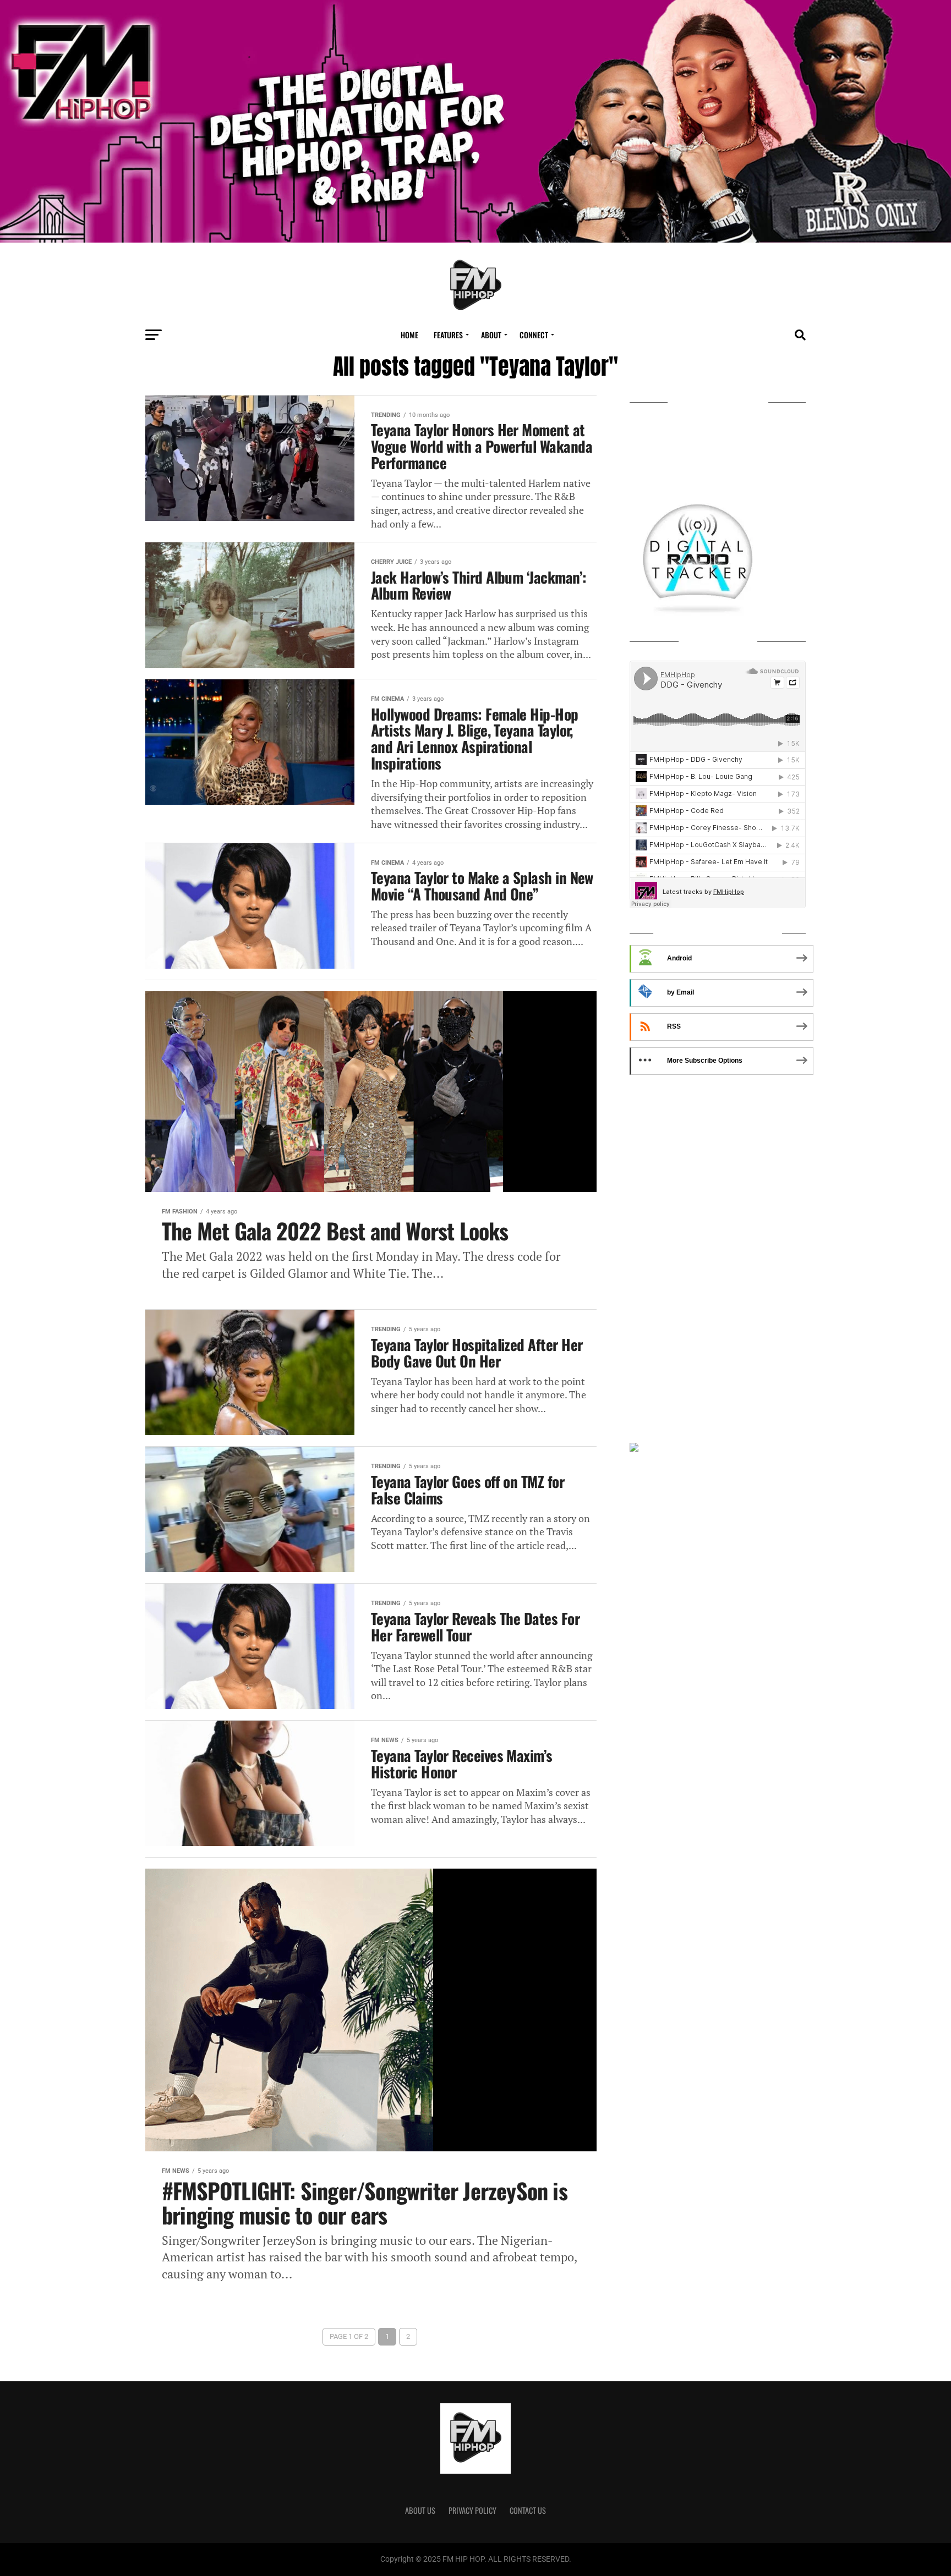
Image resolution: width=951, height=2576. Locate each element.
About (491, 335)
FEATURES (448, 335)
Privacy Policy (472, 2510)
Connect (534, 335)
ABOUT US (420, 2510)
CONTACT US (528, 2510)
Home (409, 335)
